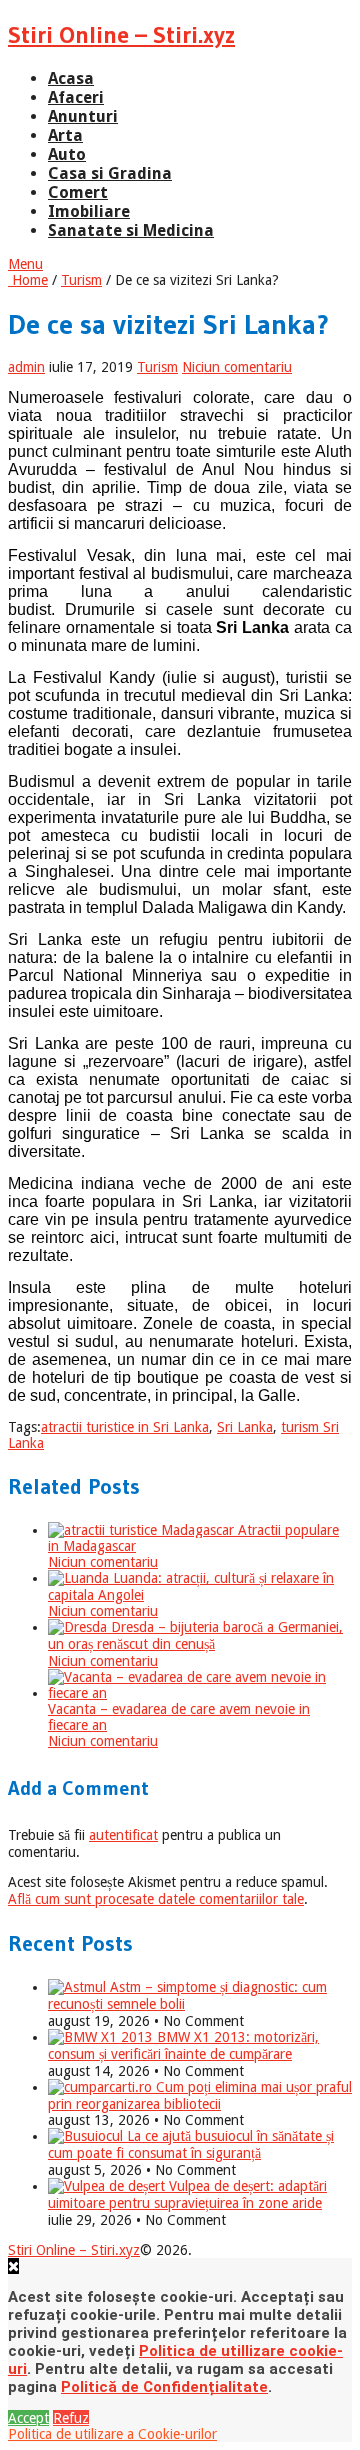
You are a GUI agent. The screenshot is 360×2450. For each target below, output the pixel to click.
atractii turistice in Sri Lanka (125, 1427)
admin (26, 367)
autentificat (123, 1835)
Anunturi (83, 116)
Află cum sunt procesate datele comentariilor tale (156, 1899)
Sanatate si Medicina (131, 230)
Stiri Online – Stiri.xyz (121, 34)
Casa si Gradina (110, 173)
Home (28, 280)
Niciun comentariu (237, 367)
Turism (81, 280)
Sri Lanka (245, 1427)
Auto (67, 154)
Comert (78, 192)
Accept (28, 2418)
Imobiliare (89, 211)
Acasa (71, 78)
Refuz (71, 2418)
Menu (25, 264)
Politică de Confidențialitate (164, 2387)
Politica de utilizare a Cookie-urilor (112, 2434)
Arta (65, 135)
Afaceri (76, 97)
